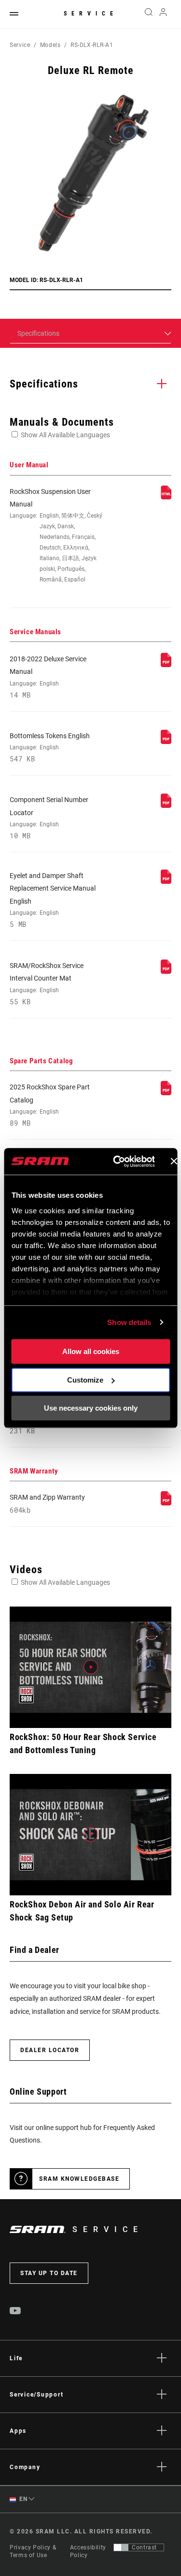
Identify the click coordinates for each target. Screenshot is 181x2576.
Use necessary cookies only (91, 1408)
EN (23, 2499)
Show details (129, 1322)
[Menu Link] (14, 14)
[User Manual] (166, 497)
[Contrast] (121, 2547)
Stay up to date (49, 2273)
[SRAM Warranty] (166, 1503)
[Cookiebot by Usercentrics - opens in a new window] (116, 1161)
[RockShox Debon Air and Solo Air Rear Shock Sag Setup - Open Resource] (90, 1835)
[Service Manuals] (166, 665)
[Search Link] (148, 15)
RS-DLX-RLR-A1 (92, 45)
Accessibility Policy (88, 2551)
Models (50, 45)
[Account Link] (163, 15)
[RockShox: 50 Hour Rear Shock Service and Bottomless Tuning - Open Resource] (90, 1667)
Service (91, 14)
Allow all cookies (91, 1351)
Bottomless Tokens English (50, 747)
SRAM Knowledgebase (79, 2179)
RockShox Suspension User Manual (56, 536)
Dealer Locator (50, 2050)
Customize (85, 1380)
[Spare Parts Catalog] (166, 1093)
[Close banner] (174, 1161)
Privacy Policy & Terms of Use (33, 2551)
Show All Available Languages (65, 435)
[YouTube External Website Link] (15, 2312)
